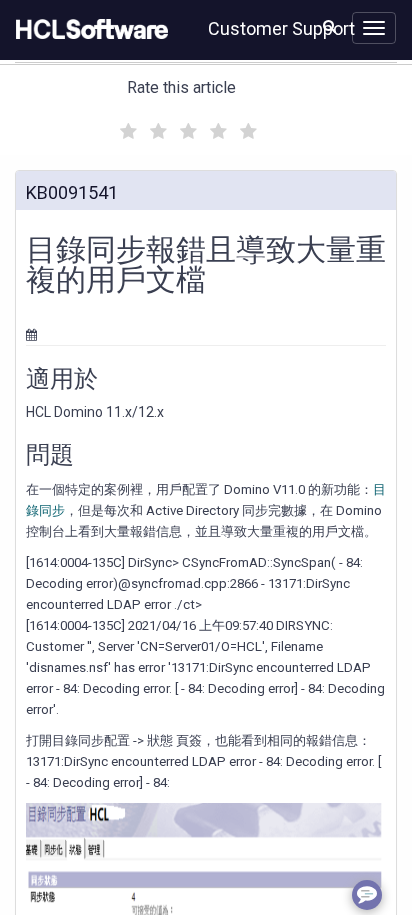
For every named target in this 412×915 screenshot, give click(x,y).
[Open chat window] (367, 895)
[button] (329, 26)
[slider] (186, 128)
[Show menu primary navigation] (374, 28)
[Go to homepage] (88, 30)
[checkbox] (126, 126)
